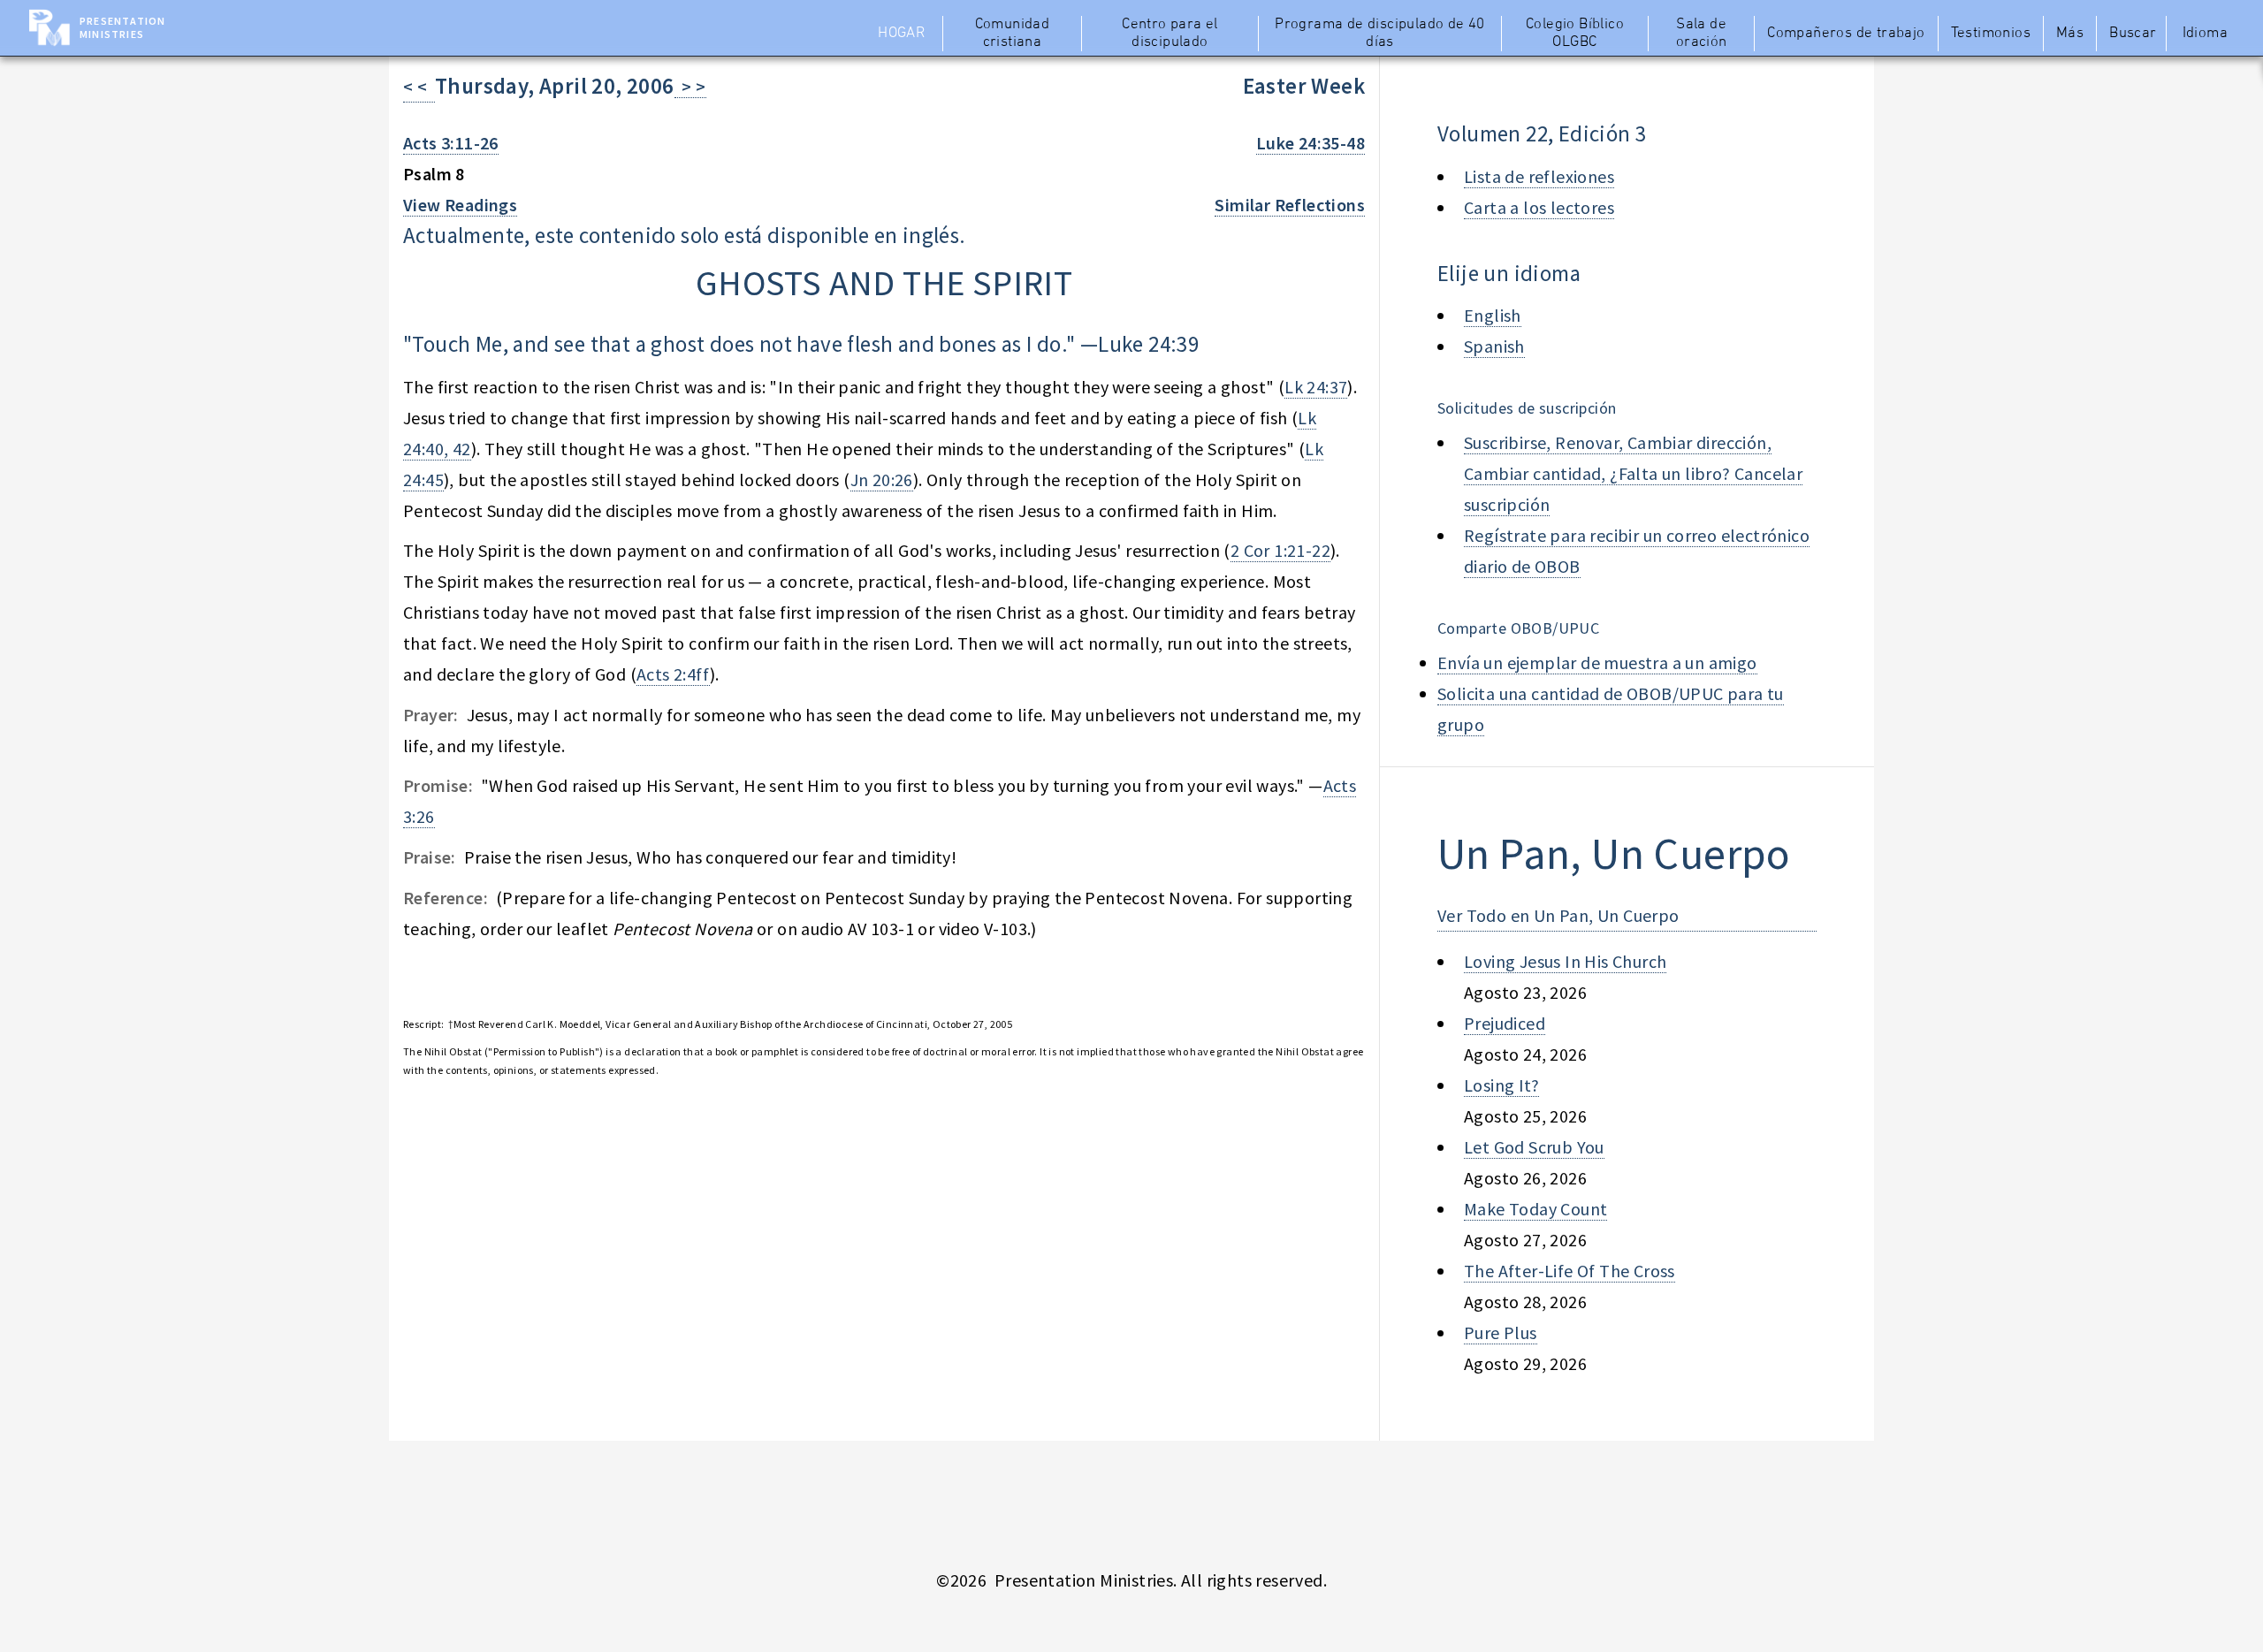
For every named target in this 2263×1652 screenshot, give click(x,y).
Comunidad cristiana (1013, 34)
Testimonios (1991, 34)
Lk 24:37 (1316, 387)
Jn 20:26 (882, 480)
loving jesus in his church (1565, 961)
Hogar (901, 34)
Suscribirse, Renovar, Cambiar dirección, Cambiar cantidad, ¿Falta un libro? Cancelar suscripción (1633, 473)
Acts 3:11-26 (451, 143)
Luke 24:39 (1148, 344)
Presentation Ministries (122, 27)
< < (419, 86)
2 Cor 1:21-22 (1280, 550)
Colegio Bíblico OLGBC (1575, 34)
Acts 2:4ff (673, 674)
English (1493, 315)
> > (690, 86)
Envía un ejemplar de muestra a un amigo (1597, 662)
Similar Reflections (1290, 205)
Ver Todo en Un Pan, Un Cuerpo (1558, 915)
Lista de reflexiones (1539, 176)
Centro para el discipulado (1170, 34)
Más (2070, 34)
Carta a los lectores (1539, 207)
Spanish (1494, 346)
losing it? (1501, 1085)
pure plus (1501, 1332)
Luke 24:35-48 (1311, 143)
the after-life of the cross (1570, 1271)
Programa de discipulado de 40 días (1380, 34)
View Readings (460, 205)
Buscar (2133, 34)
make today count (1535, 1209)
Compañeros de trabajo (1846, 34)
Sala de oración (1702, 34)
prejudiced (1505, 1023)
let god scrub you (1534, 1147)
